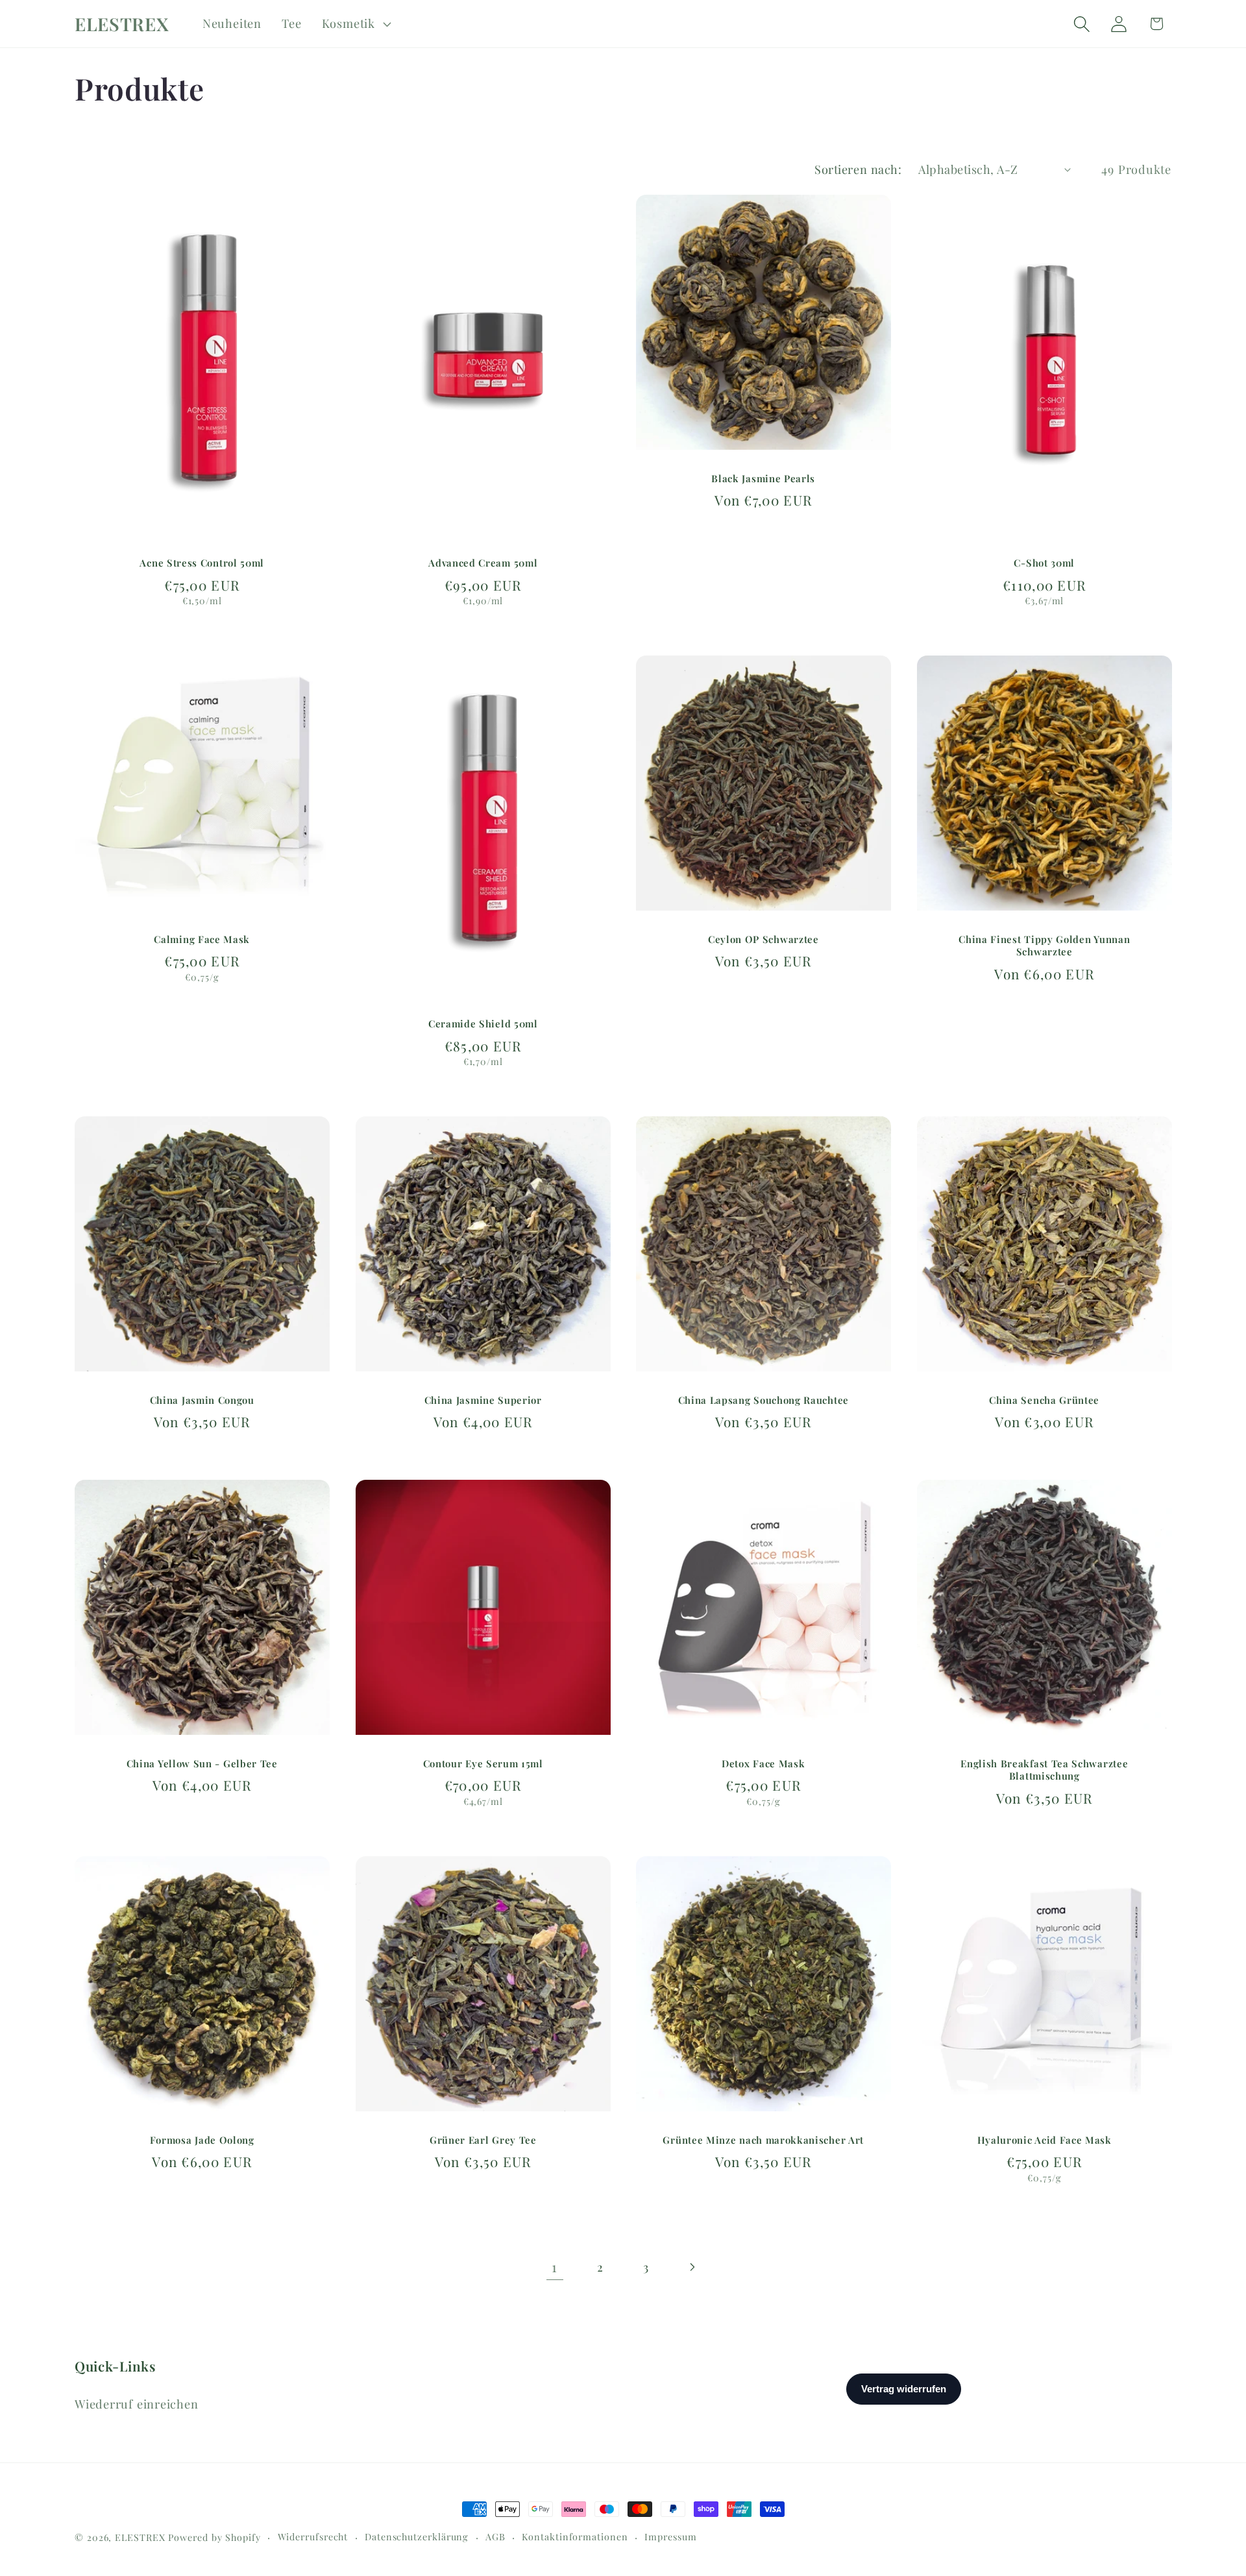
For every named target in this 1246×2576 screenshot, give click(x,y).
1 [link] (555, 2266)
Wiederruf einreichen (137, 2404)
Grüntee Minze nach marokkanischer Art (763, 2140)
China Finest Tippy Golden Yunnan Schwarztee (1044, 946)
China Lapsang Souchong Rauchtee (763, 1400)
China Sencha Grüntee (1044, 1400)
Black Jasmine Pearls (763, 479)
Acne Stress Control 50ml (202, 564)
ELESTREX (140, 2537)
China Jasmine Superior (483, 1400)
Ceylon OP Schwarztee (763, 939)
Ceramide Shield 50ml (483, 1024)
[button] (355, 24)
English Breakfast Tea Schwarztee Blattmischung (1044, 1770)
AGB (495, 2537)
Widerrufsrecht (313, 2537)
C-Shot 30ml (1044, 564)
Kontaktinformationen (575, 2537)
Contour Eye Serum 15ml (483, 1764)
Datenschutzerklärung (417, 2537)
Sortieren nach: (858, 169)
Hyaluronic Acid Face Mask (1044, 2140)
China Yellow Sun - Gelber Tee (202, 1764)
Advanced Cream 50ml (483, 564)
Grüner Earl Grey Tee (483, 2140)
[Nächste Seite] (691, 2267)
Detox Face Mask (763, 1764)
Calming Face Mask (202, 939)
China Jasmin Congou (202, 1400)
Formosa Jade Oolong (202, 2140)
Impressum (670, 2537)
